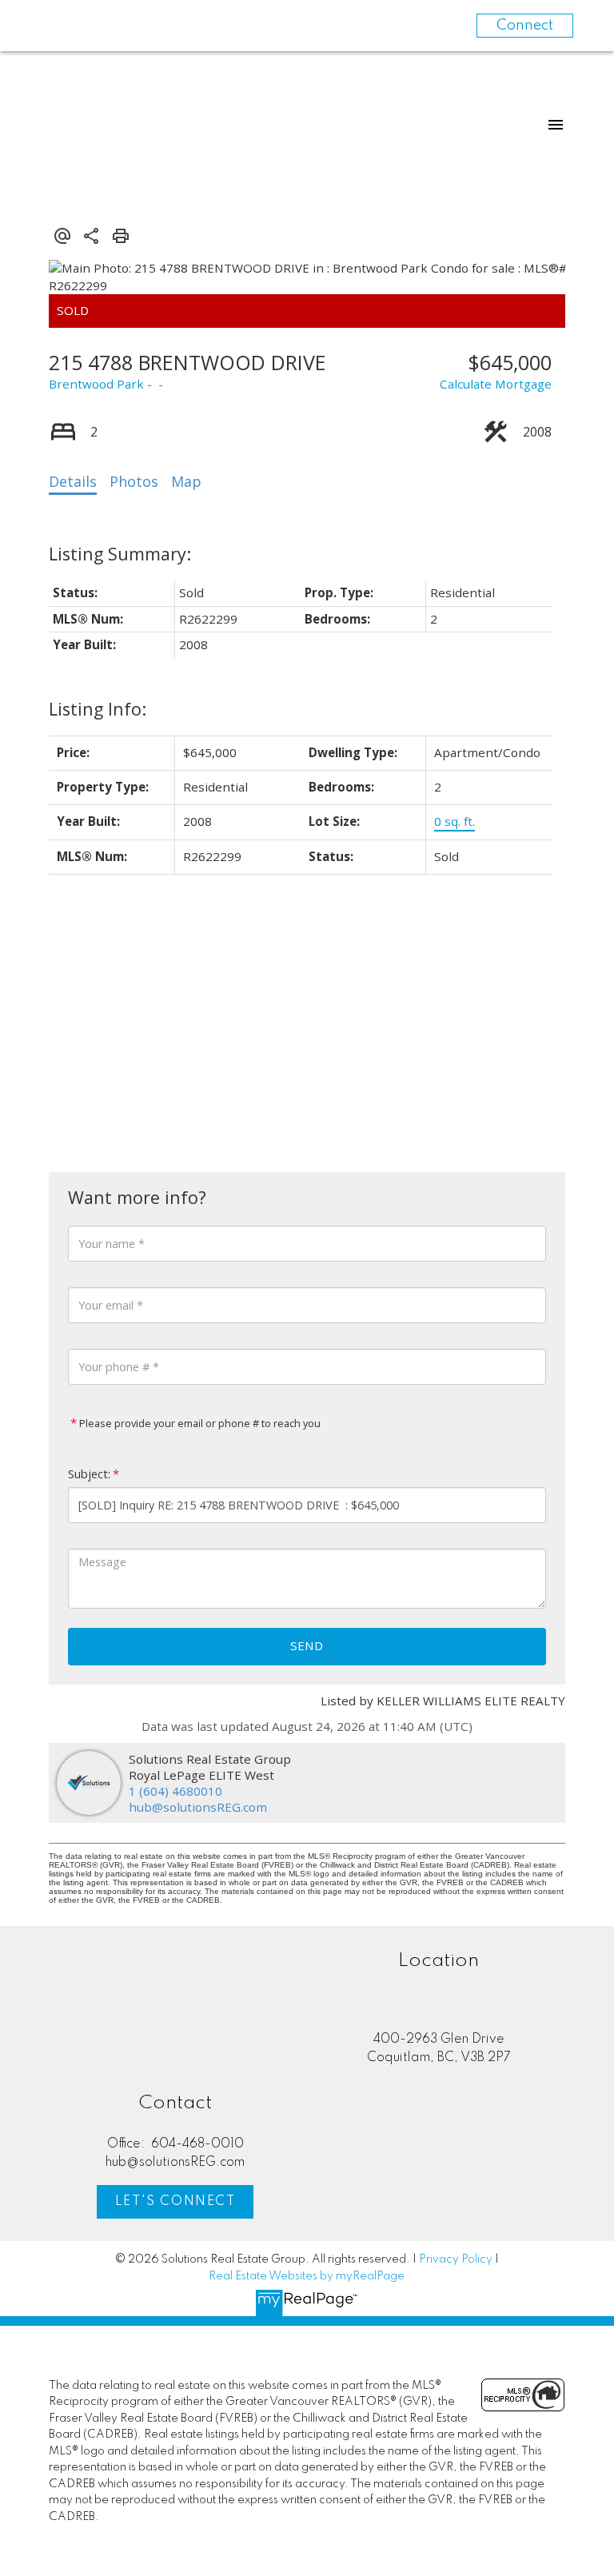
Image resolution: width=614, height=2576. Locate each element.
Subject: (89, 1474)
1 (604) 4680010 (175, 1791)
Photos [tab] (134, 481)
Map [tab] (186, 481)
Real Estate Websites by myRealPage (307, 2276)
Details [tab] (73, 481)
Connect (525, 26)
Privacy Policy (456, 2259)
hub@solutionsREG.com (198, 1807)
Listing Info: (98, 709)
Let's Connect (175, 2202)
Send (307, 1645)
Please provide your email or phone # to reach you (199, 1423)
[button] (175, 2202)
